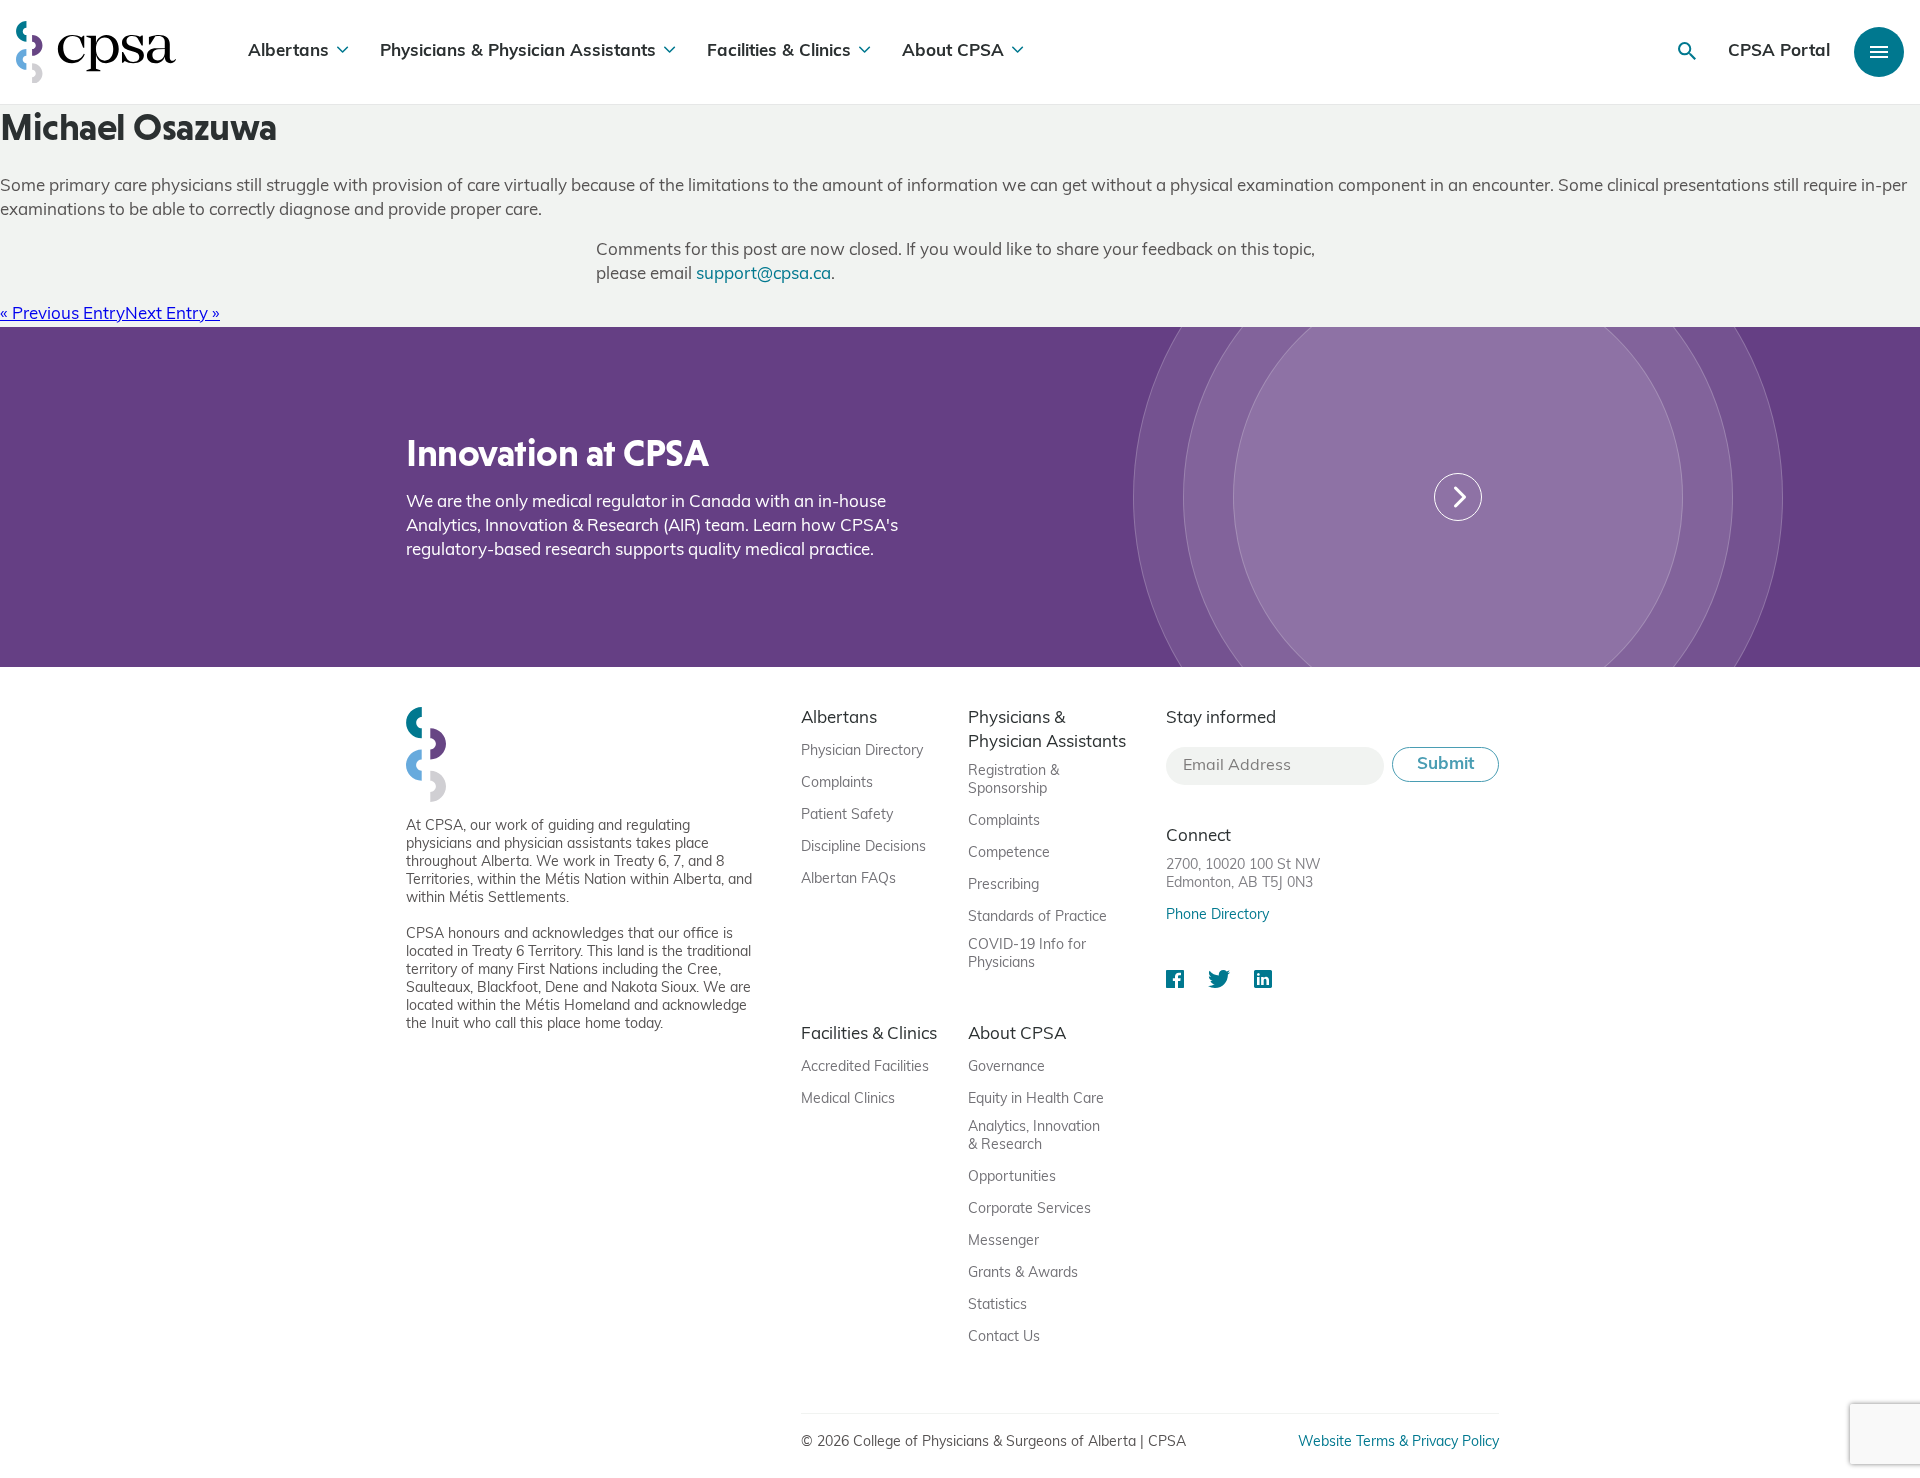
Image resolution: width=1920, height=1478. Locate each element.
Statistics (997, 1305)
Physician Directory (862, 751)
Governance (1006, 1067)
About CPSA (953, 51)
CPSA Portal (1779, 51)
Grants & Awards (1023, 1273)
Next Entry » (172, 314)
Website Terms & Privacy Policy (1398, 1442)
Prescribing (1003, 885)
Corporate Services (1029, 1209)
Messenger (1003, 1241)
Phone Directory (1217, 915)
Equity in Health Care (1036, 1099)
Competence (1009, 853)
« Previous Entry (62, 314)
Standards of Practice (1037, 917)
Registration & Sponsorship (1013, 780)
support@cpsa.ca (763, 274)
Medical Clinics (848, 1099)
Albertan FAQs (848, 879)
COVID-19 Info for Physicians (1027, 954)
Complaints (837, 783)
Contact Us (1004, 1337)
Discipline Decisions (863, 847)
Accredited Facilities (865, 1067)
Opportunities (1012, 1177)
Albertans (288, 51)
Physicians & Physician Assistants (518, 51)
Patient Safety (847, 815)
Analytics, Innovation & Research (1034, 1136)
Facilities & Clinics (779, 51)
